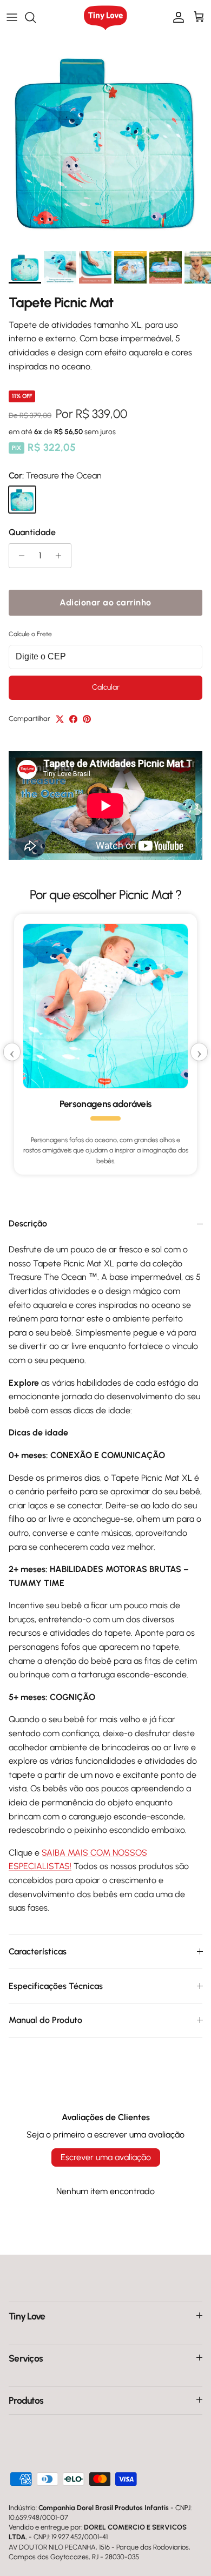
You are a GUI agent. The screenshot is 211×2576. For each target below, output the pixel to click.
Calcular (106, 687)
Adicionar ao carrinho (105, 602)
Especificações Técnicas (56, 1986)
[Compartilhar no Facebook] (73, 719)
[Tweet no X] (60, 719)
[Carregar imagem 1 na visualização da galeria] (105, 140)
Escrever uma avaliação (106, 2157)
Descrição (28, 1223)
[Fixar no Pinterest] (87, 719)
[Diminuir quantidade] (19, 556)
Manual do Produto (45, 2020)
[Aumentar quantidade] (61, 556)
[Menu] (12, 17)
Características (38, 1951)
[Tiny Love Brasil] (105, 18)
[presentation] (12, 1052)
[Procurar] (36, 17)
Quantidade (32, 532)
